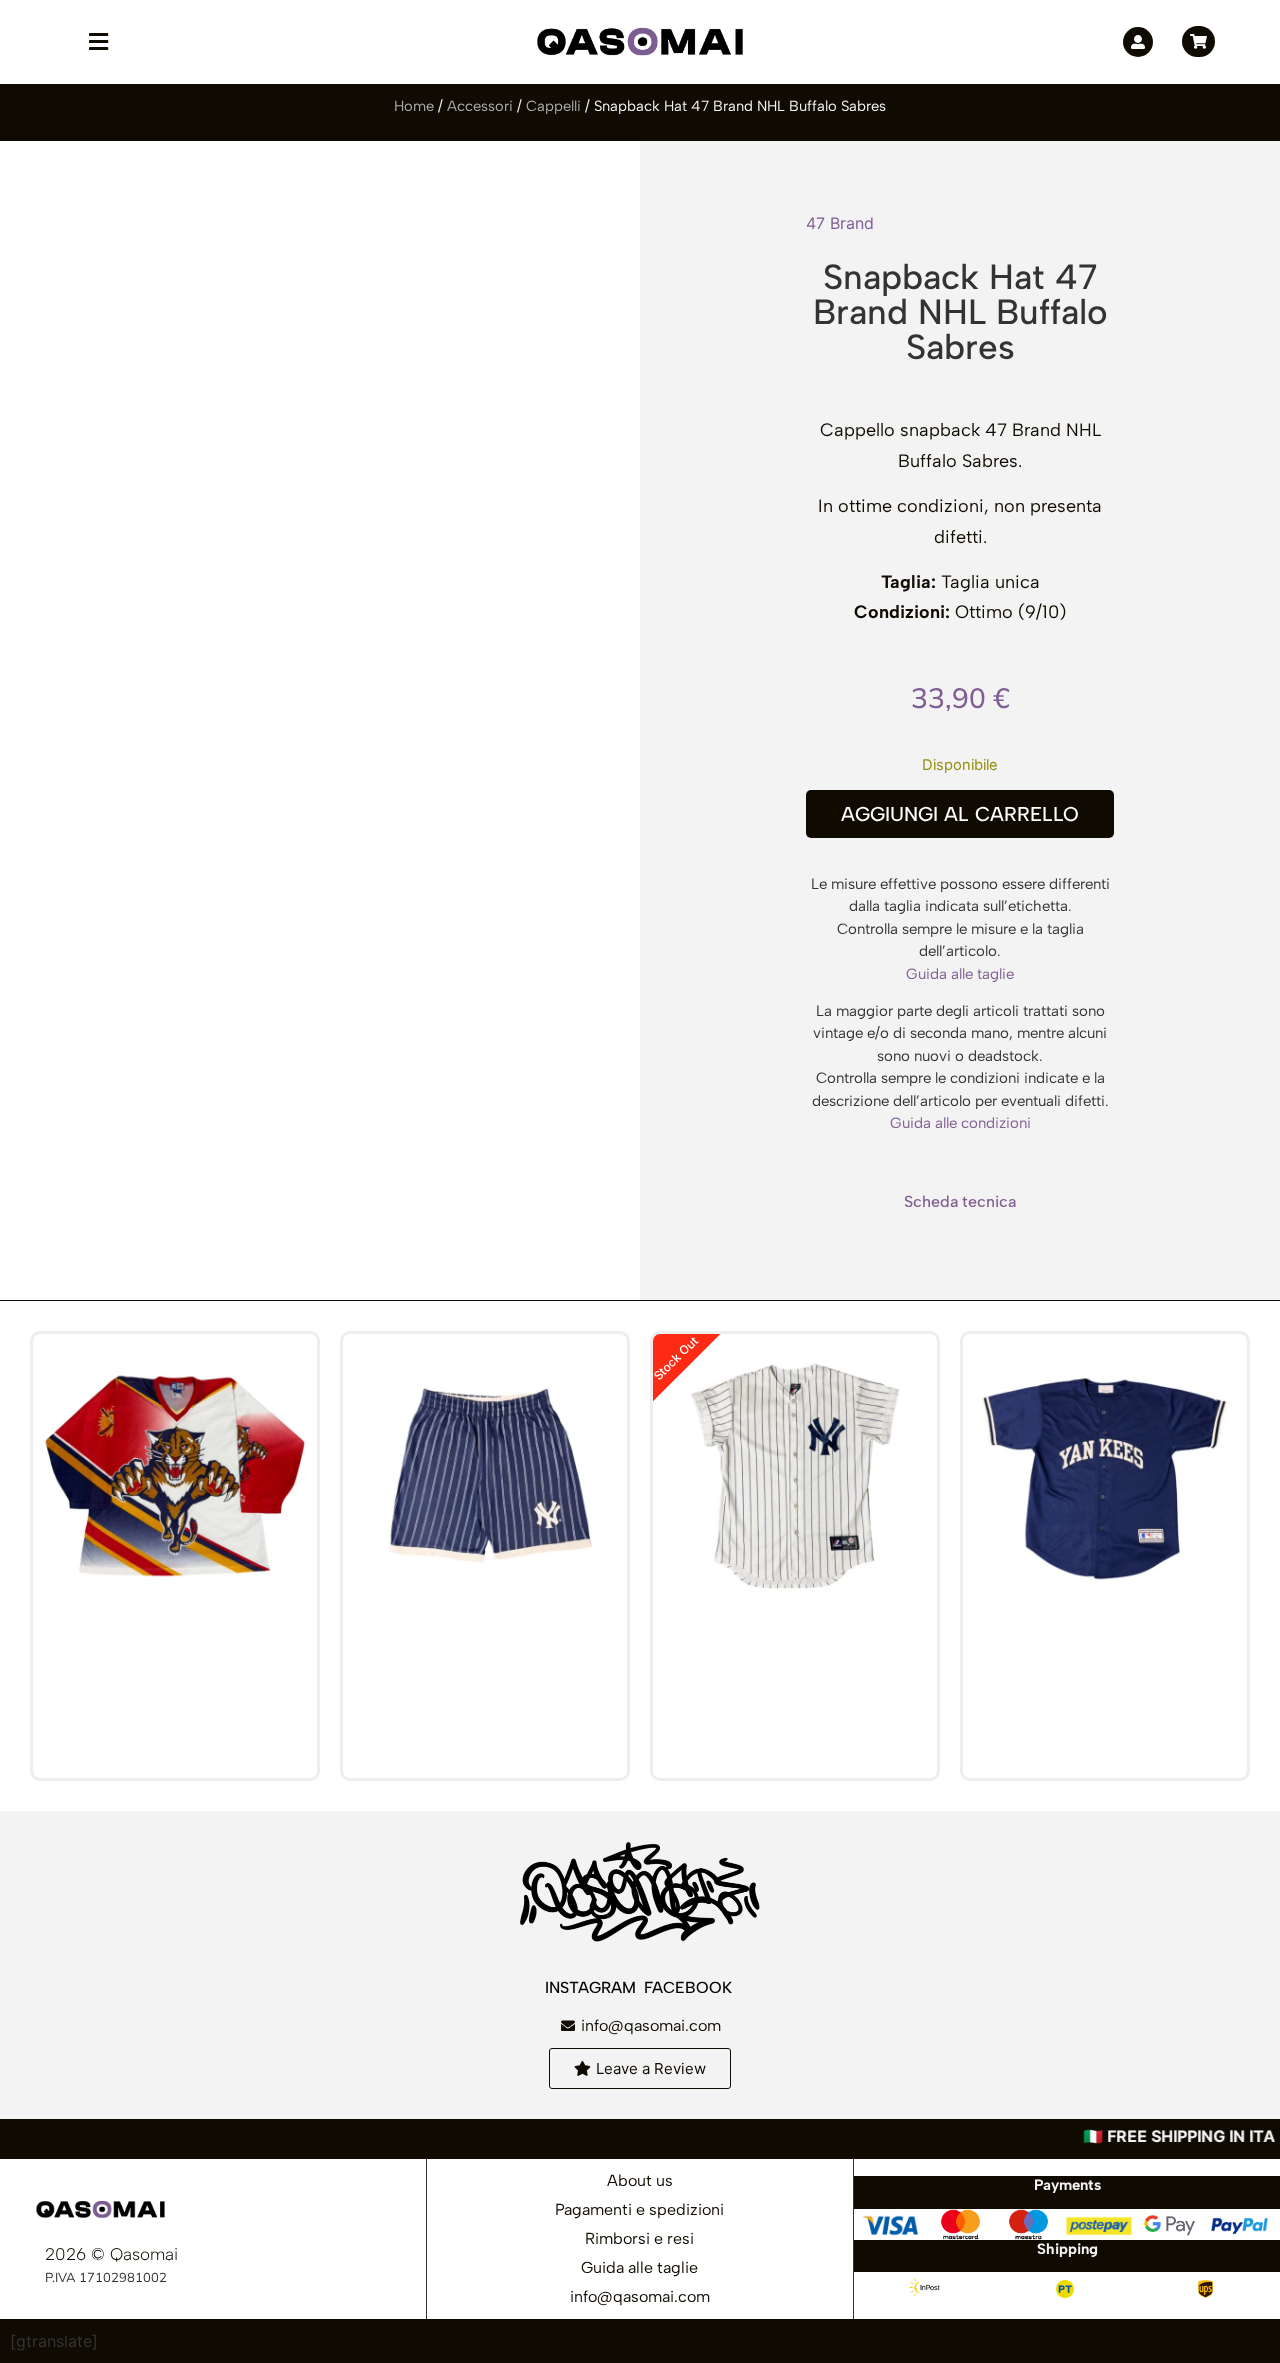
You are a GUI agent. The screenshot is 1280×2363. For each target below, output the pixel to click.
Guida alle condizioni (960, 1123)
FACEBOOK (690, 1987)
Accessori (480, 106)
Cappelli (553, 106)
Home (414, 106)
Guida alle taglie (960, 974)
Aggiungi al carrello (960, 814)
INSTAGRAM (592, 1987)
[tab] (960, 1202)
